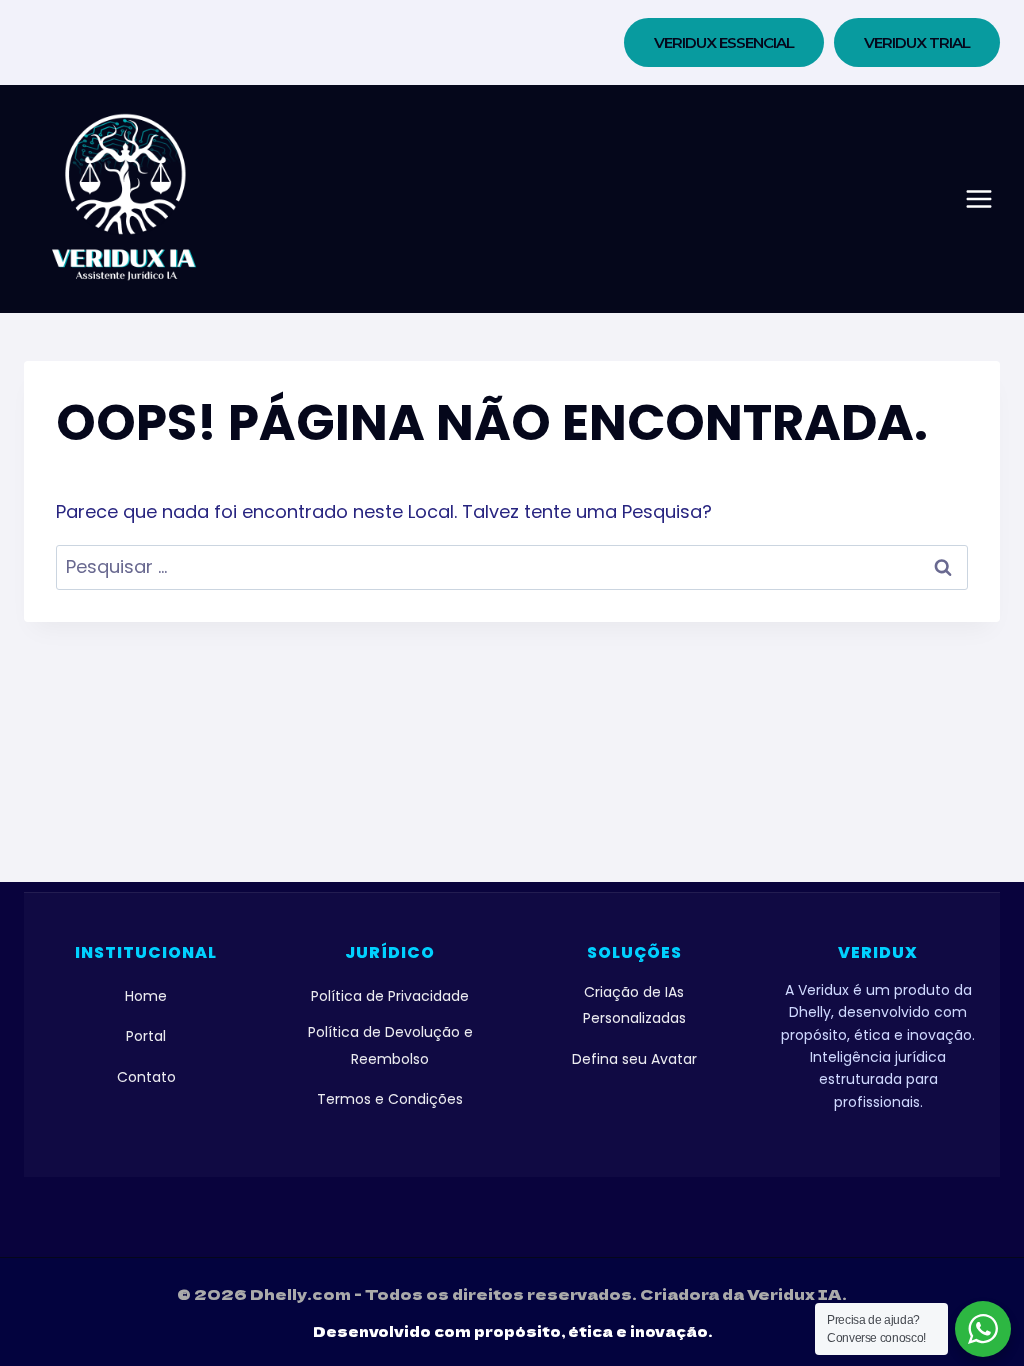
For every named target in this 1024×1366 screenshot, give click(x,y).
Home (146, 996)
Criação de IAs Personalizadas (634, 1005)
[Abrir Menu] (979, 199)
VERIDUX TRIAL (917, 42)
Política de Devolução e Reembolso (390, 1045)
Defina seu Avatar (634, 1059)
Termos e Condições (390, 1099)
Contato (146, 1077)
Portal (146, 1036)
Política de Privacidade (390, 996)
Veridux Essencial (724, 42)
